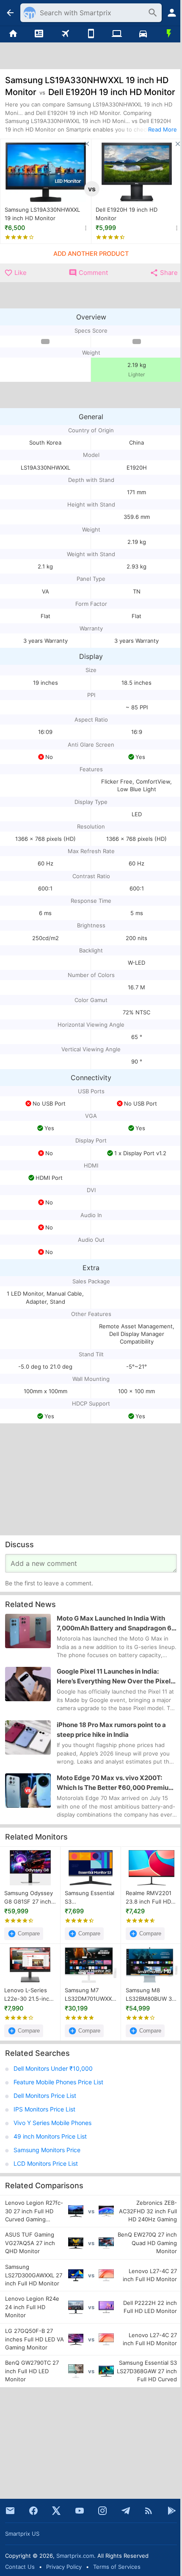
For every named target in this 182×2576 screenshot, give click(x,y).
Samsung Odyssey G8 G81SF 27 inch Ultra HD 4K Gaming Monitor (29, 1898)
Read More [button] (163, 129)
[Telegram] (126, 2511)
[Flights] (65, 34)
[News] (39, 34)
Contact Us (20, 2567)
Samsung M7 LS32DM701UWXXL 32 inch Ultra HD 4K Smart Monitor (90, 1995)
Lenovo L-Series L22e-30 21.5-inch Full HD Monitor (28, 1995)
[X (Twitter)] (56, 2511)
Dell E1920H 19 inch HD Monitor (127, 214)
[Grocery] (169, 34)
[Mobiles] (91, 34)
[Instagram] (102, 2511)
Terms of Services (117, 2567)
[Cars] (143, 34)
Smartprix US (22, 2534)
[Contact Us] (10, 2511)
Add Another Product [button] (91, 254)
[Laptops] (117, 34)
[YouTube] (80, 2511)
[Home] (13, 34)
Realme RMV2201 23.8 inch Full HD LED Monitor (149, 1898)
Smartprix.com (75, 2556)
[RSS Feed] (149, 2511)
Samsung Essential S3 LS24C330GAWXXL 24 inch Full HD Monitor (90, 1898)
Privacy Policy (64, 2567)
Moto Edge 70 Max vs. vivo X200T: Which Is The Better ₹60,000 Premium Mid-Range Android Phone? (116, 1783)
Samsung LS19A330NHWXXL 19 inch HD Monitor (42, 214)
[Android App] (172, 2511)
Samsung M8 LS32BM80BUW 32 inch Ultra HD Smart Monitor (150, 1995)
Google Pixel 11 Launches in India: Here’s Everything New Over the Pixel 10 (114, 1677)
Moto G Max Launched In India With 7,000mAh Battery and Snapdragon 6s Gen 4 (116, 1624)
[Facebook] (33, 2511)
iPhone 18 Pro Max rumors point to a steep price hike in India (111, 1730)
